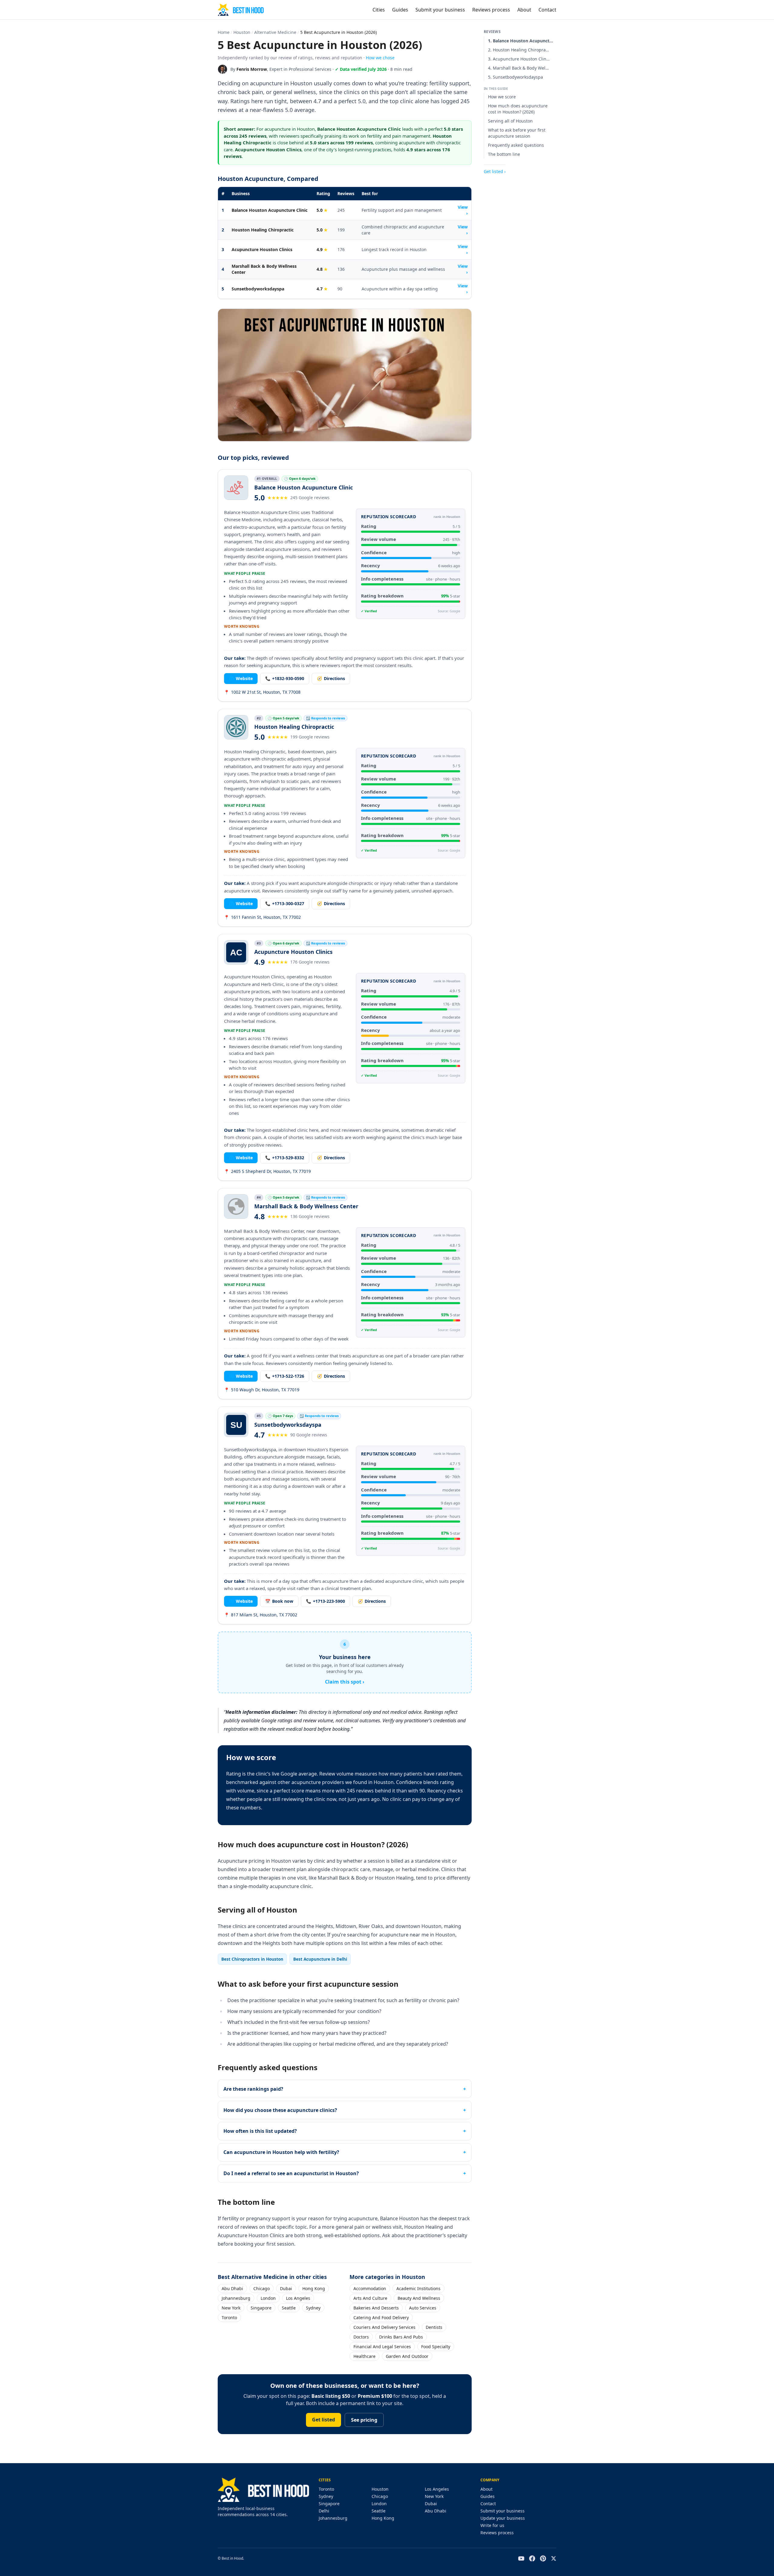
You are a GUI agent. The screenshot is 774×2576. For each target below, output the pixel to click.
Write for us (492, 2525)
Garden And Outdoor (407, 2356)
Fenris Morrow (252, 69)
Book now (279, 1601)
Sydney (313, 2308)
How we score (502, 97)
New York (231, 2308)
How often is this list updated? (260, 2131)
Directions (331, 678)
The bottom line (504, 154)
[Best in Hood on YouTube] (521, 2558)
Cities (379, 10)
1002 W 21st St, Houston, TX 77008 (262, 692)
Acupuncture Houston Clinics (262, 249)
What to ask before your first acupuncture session (517, 133)
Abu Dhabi (232, 2288)
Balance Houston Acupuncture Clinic (270, 210)
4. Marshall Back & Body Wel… (518, 68)
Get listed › (495, 171)
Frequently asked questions (516, 145)
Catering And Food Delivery (381, 2317)
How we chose (380, 58)
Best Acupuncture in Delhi (320, 1959)
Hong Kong (314, 2288)
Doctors (361, 2337)
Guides (400, 10)
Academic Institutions (418, 2288)
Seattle (289, 2308)
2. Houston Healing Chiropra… (519, 50)
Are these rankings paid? (253, 2089)
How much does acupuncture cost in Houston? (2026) (518, 109)
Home (224, 32)
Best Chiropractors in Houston (252, 1959)
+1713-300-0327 (285, 903)
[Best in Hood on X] (554, 2558)
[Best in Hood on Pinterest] (543, 2558)
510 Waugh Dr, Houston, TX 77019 (262, 1390)
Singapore (261, 2308)
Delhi (324, 2511)
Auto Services (423, 2308)
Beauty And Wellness (419, 2298)
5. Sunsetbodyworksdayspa (515, 77)
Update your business (503, 2518)
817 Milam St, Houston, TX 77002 (261, 1615)
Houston (242, 32)
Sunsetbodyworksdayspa (258, 289)
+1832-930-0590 (285, 678)
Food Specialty (436, 2347)
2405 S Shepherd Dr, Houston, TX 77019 (267, 1171)
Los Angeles (298, 2298)
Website (241, 678)
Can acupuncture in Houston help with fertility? (281, 2152)
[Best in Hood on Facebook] (532, 2558)
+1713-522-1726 (285, 1376)
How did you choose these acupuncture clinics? (280, 2110)
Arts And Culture (370, 2298)
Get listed (324, 2420)
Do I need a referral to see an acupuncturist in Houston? (291, 2173)
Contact (547, 10)
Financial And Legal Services (382, 2347)
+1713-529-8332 (285, 1158)
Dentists (434, 2327)
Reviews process (491, 10)
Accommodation (370, 2288)
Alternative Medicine (275, 32)
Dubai (286, 2288)
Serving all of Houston (510, 121)
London (268, 2298)
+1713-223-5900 (325, 1601)
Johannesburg (236, 2298)
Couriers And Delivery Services (384, 2327)
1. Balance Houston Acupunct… (520, 41)
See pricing (364, 2420)
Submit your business (440, 10)
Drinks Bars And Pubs (401, 2337)
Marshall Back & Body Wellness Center (264, 269)
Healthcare (364, 2356)
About (524, 10)
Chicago (262, 2288)
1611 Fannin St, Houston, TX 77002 (262, 917)
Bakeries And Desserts (376, 2308)
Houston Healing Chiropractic (263, 230)
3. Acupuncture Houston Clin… (519, 59)
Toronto (229, 2317)
